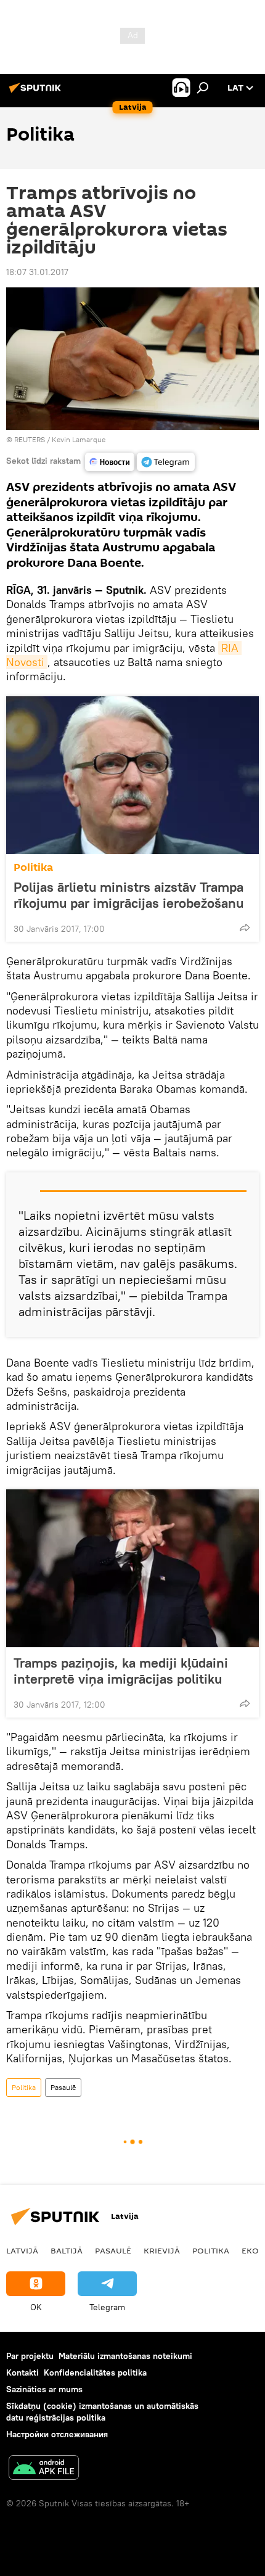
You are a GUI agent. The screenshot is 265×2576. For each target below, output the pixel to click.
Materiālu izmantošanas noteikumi (125, 2356)
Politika (33, 867)
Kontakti (22, 2372)
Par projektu (30, 2356)
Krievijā (162, 2250)
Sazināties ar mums (44, 2389)
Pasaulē (63, 2087)
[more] (245, 928)
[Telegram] (166, 462)
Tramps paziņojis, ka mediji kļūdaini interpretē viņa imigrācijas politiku (121, 1671)
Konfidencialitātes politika (95, 2372)
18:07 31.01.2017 (37, 272)
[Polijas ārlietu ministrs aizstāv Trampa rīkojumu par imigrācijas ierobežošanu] (132, 775)
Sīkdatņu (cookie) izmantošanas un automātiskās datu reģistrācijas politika (102, 2412)
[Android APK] (44, 2469)
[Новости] (110, 462)
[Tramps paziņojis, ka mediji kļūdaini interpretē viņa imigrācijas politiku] (132, 1568)
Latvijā (22, 2250)
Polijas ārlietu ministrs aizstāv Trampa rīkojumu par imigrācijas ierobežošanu (128, 895)
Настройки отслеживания (57, 2434)
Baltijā (67, 2250)
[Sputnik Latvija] (37, 93)
